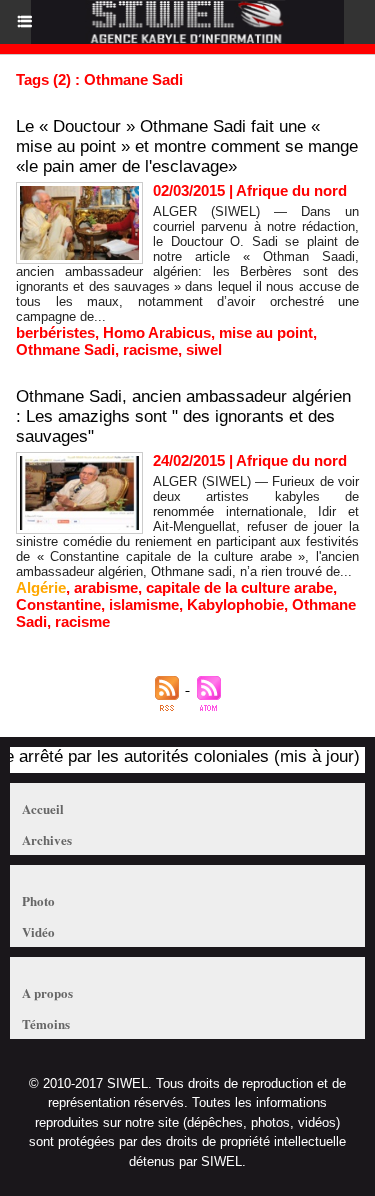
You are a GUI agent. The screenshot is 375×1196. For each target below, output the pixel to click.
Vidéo (38, 931)
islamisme (144, 604)
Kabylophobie (235, 604)
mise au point (266, 332)
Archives (47, 839)
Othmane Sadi (65, 349)
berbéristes (55, 332)
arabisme (106, 587)
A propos (47, 992)
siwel (204, 349)
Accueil (43, 808)
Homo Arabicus (157, 332)
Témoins (46, 1023)
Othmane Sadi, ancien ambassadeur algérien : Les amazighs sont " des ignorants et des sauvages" (183, 416)
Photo (38, 900)
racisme (150, 349)
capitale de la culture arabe (239, 587)
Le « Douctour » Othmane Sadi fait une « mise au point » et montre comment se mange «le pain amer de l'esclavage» (187, 146)
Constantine (58, 604)
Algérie (41, 587)
